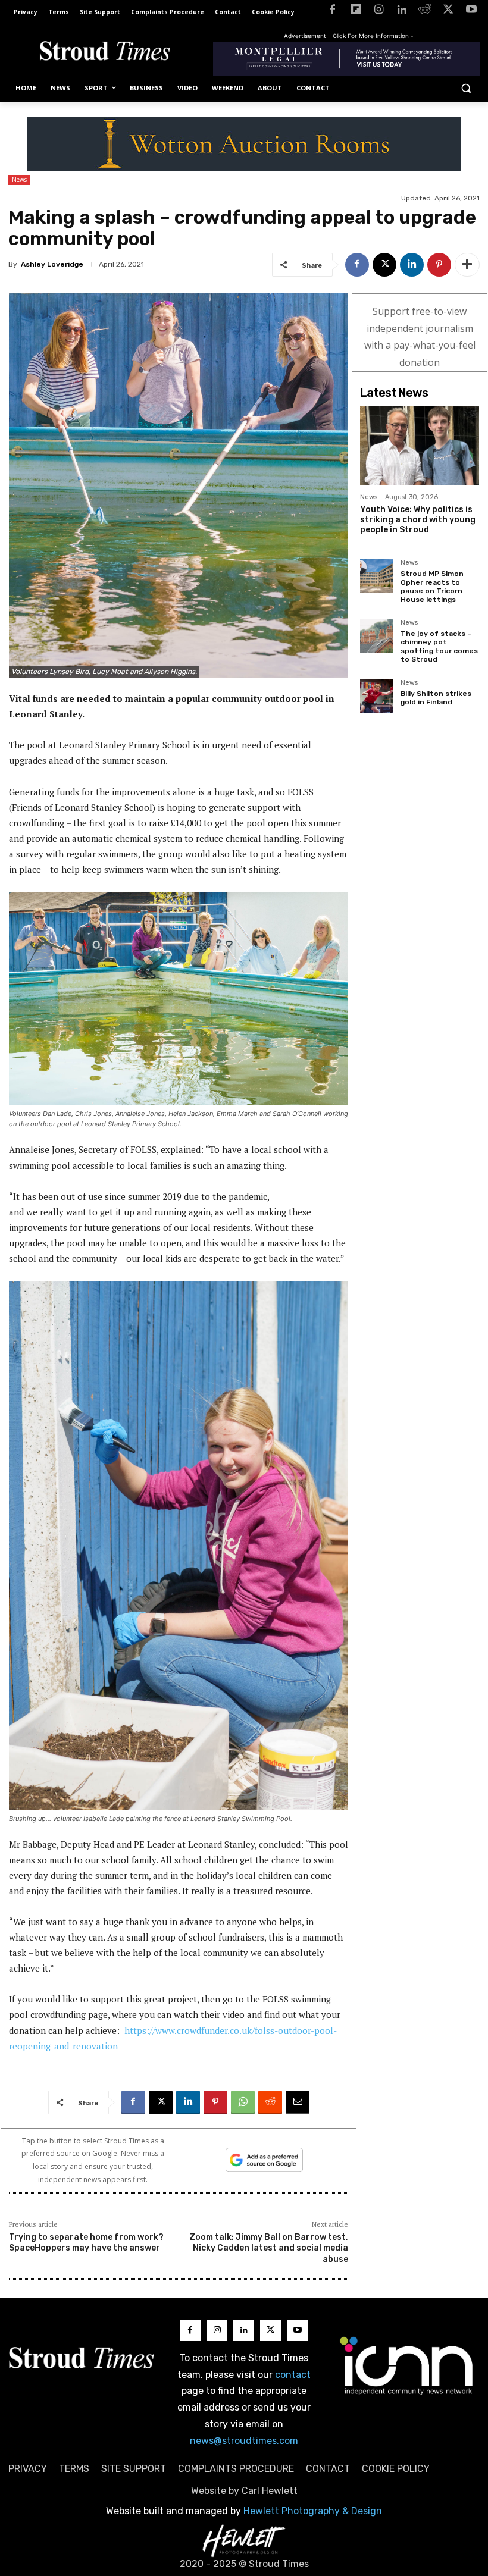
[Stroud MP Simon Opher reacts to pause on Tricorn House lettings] (377, 576)
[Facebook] (332, 12)
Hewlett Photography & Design (313, 2511)
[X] (448, 12)
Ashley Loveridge (52, 264)
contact (293, 2375)
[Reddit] (425, 12)
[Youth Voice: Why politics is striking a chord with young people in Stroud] (420, 446)
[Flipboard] (356, 12)
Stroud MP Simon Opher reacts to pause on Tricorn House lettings (432, 586)
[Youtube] (471, 12)
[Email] (298, 2102)
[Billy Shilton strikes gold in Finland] (377, 696)
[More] (467, 265)
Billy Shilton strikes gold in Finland (436, 698)
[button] (466, 88)
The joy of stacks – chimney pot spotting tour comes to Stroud (439, 646)
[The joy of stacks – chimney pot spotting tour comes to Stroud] (377, 636)
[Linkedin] (402, 12)
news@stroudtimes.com (244, 2441)
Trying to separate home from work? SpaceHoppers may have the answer (86, 2243)
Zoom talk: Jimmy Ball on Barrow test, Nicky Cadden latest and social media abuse (269, 2248)
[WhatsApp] (243, 2102)
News (19, 180)
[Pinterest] (439, 265)
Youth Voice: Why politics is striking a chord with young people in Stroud (418, 520)
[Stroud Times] (105, 53)
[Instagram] (379, 12)
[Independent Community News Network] (407, 2365)
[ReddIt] (270, 2102)
